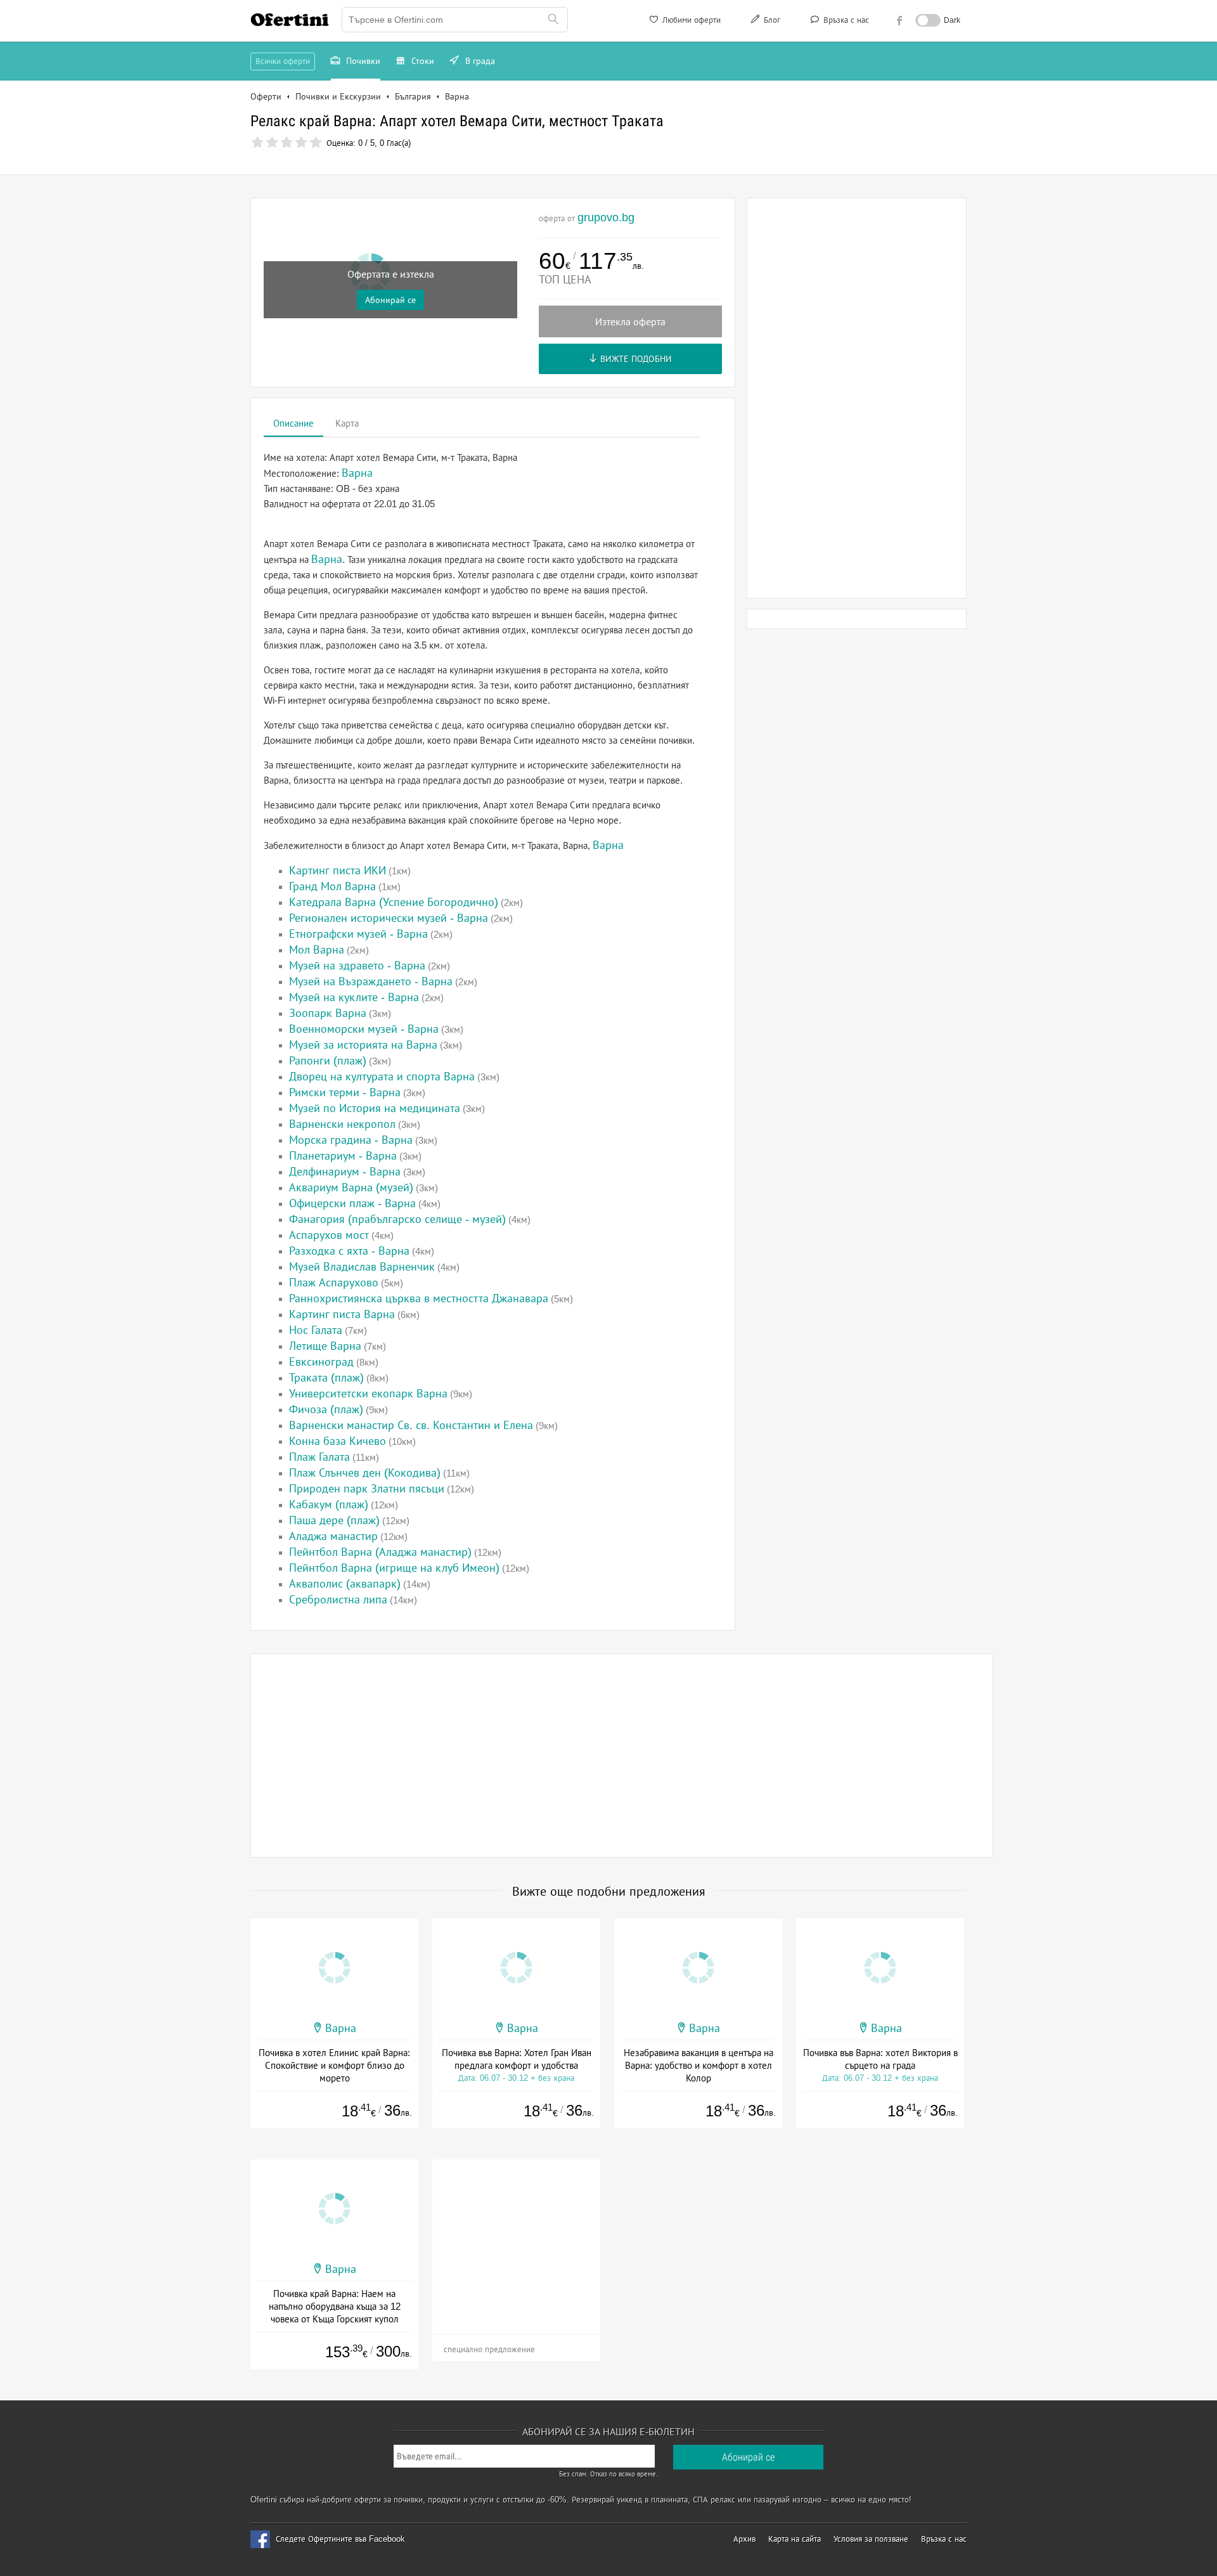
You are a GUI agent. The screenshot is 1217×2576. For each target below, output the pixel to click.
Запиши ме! (702, 163)
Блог (771, 20)
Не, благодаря (718, 190)
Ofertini (290, 20)
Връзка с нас (845, 20)
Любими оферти (690, 20)
